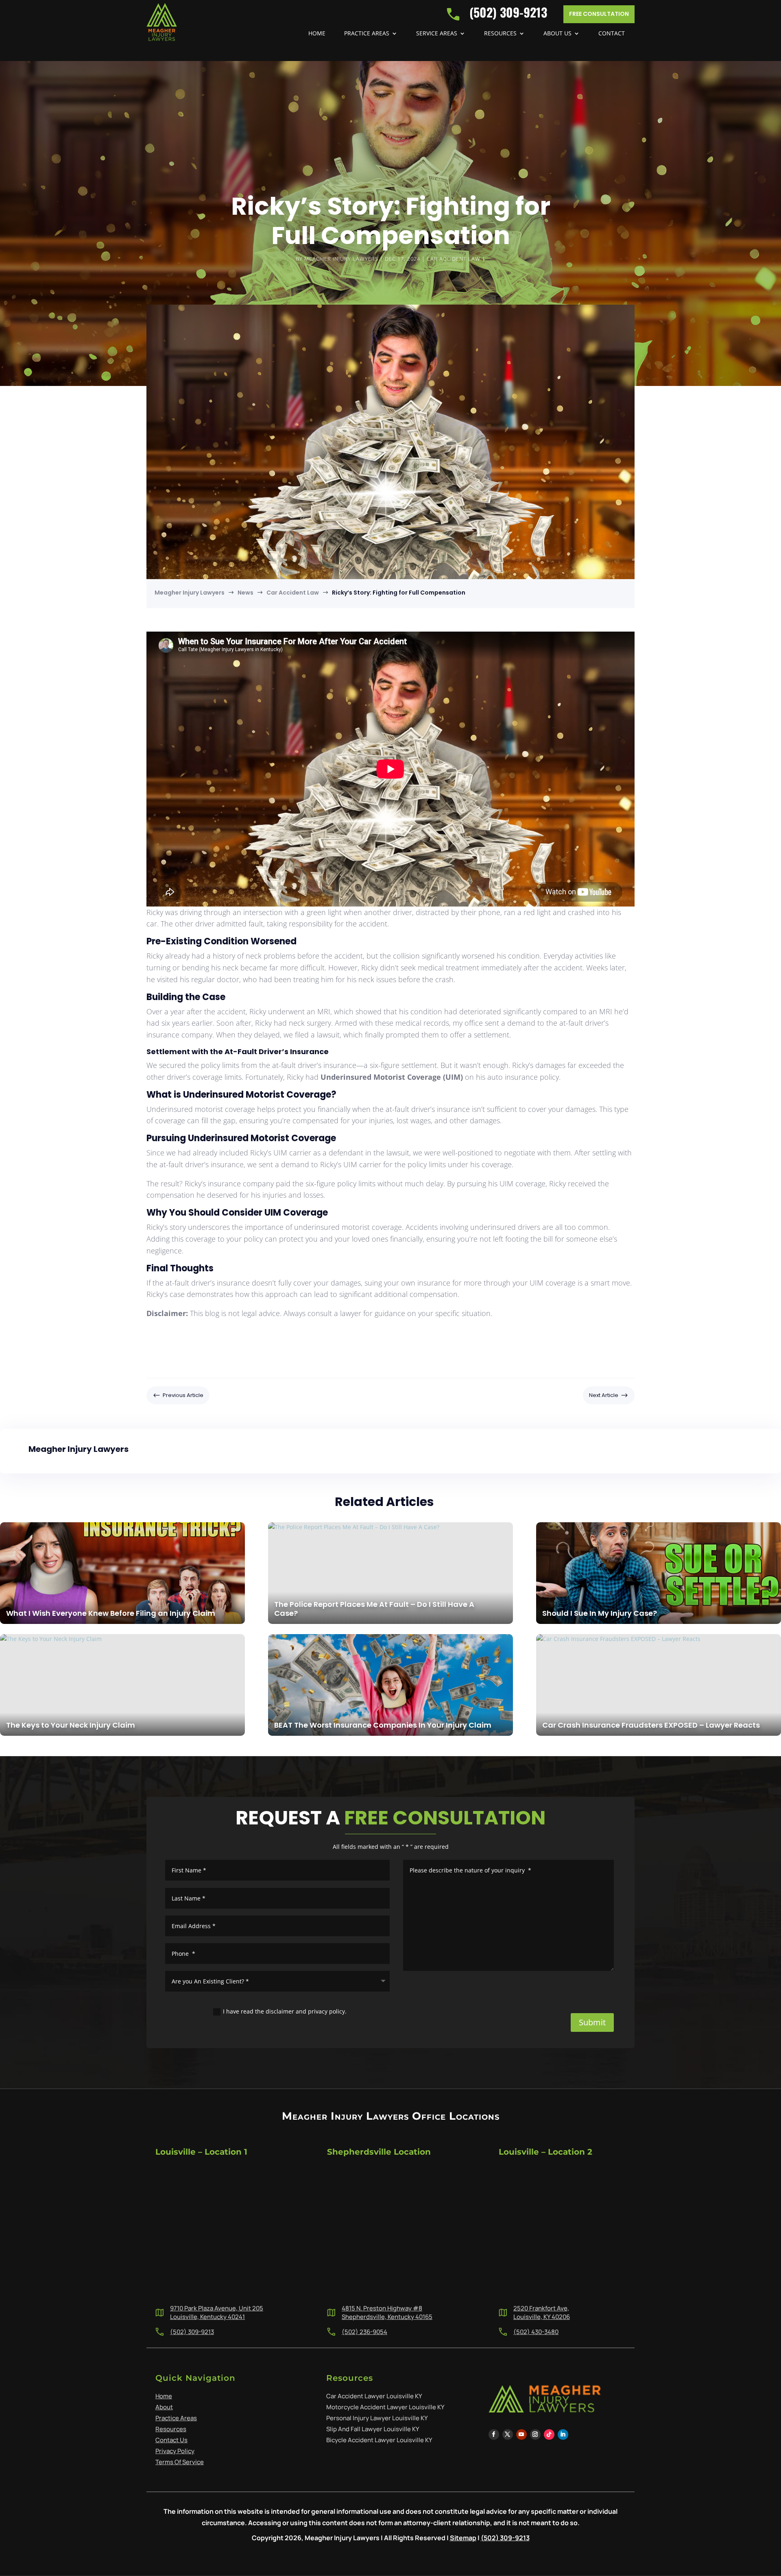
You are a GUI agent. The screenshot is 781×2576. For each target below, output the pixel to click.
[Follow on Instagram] (535, 2434)
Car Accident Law (454, 259)
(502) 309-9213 (192, 2332)
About (164, 2407)
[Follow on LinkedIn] (563, 2434)
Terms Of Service (180, 2462)
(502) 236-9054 (364, 2332)
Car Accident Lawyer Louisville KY (374, 2396)
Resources (500, 34)
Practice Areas (367, 34)
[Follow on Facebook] (494, 2434)
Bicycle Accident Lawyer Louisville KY (379, 2440)
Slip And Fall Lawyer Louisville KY (373, 2429)
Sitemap (463, 2538)
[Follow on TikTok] (549, 2434)
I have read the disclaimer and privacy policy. (285, 2011)
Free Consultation (599, 14)
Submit (592, 2022)
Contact (612, 34)
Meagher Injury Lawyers (341, 259)
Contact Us (171, 2440)
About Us (557, 34)
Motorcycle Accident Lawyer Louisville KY (385, 2407)
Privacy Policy (175, 2451)
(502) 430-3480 (536, 2332)
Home (317, 34)
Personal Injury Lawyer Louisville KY (377, 2418)
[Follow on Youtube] (521, 2434)
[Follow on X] (508, 2434)
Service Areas (437, 34)
